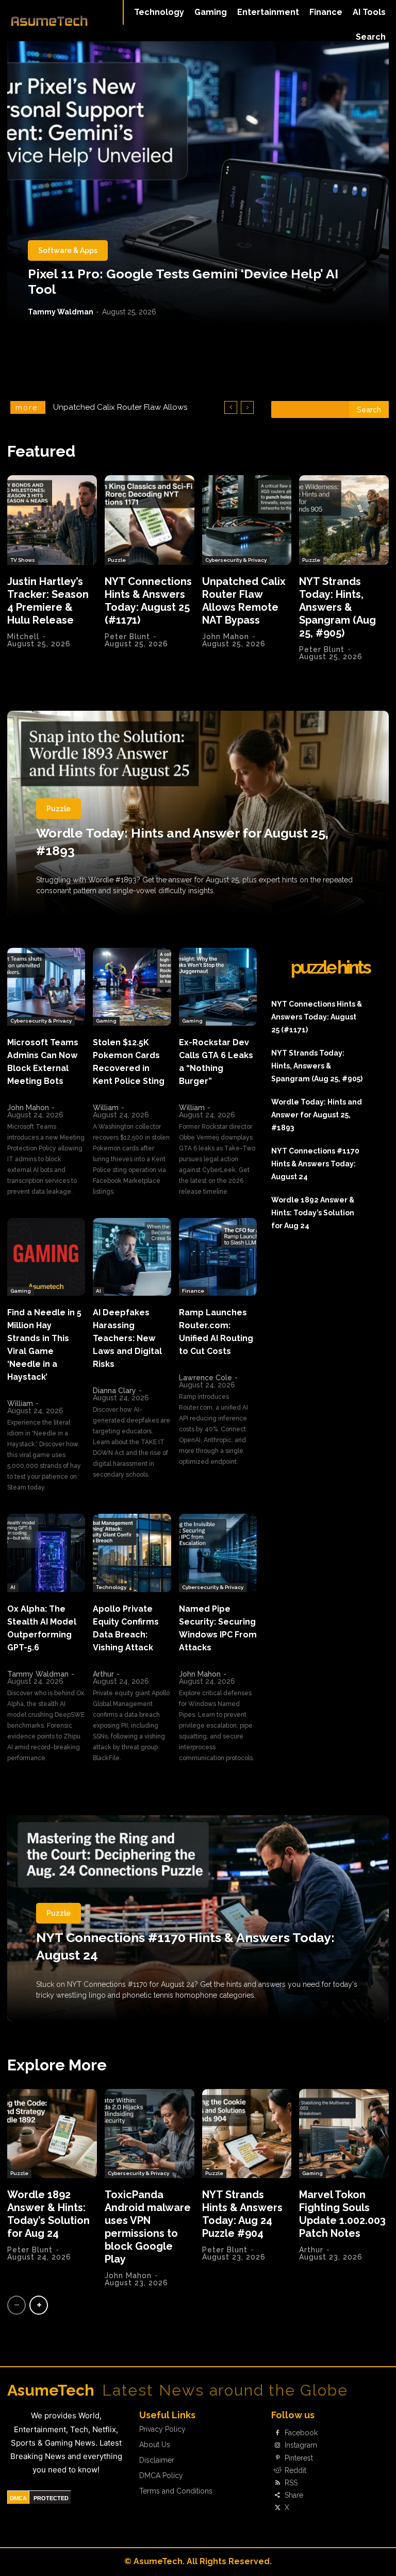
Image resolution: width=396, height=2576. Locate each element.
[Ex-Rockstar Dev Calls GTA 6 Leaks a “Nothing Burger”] (218, 987)
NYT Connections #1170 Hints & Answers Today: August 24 (315, 1164)
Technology (111, 1587)
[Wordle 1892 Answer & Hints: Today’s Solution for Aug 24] (52, 2134)
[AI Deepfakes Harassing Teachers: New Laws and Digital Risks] (132, 1257)
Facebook (301, 2433)
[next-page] (39, 2305)
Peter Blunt (127, 637)
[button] (371, 37)
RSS (291, 2483)
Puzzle (117, 560)
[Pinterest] (277, 2458)
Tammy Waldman (61, 312)
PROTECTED (51, 2498)
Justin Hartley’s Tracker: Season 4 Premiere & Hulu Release (48, 601)
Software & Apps (68, 250)
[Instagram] (277, 2446)
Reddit (295, 2470)
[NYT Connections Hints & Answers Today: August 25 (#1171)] (150, 520)
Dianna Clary (114, 1391)
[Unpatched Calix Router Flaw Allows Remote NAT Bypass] (247, 520)
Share (294, 2495)
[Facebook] (277, 2433)
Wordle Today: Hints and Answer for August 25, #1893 (317, 1115)
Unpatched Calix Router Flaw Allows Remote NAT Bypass (244, 601)
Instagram (301, 2445)
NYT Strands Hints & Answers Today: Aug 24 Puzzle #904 (242, 2214)
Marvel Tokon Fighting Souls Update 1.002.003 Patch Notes (342, 2214)
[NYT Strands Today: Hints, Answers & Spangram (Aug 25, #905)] (344, 520)
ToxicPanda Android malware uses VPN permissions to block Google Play (148, 2227)
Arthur (103, 1674)
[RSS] (277, 2483)
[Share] (277, 2496)
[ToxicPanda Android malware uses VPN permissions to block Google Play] (150, 2134)
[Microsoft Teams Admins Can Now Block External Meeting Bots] (46, 987)
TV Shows (23, 560)
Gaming (106, 1021)
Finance (193, 1291)
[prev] (231, 407)
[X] (277, 2508)
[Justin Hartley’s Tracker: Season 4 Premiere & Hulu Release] (52, 520)
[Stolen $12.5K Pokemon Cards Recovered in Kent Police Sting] (132, 987)
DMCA (18, 2498)
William (106, 1108)
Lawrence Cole (205, 1378)
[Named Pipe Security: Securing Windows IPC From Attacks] (218, 1553)
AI (98, 1291)
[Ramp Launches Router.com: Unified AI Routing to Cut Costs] (218, 1257)
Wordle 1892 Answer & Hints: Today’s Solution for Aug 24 (313, 1213)
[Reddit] (277, 2470)
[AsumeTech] (49, 21)
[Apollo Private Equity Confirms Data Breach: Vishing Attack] (132, 1553)
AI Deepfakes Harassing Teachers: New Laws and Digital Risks (127, 1338)
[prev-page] (16, 2305)
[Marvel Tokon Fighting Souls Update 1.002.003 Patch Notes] (344, 2134)
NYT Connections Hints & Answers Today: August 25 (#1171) (148, 601)
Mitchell (23, 637)
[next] (247, 407)
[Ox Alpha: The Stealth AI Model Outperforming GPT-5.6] (46, 1553)
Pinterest (299, 2458)
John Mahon (226, 637)
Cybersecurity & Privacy (236, 560)
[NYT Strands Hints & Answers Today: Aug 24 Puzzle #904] (247, 2134)
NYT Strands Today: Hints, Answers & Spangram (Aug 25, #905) (337, 607)
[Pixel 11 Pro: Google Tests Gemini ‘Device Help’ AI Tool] (198, 183)
